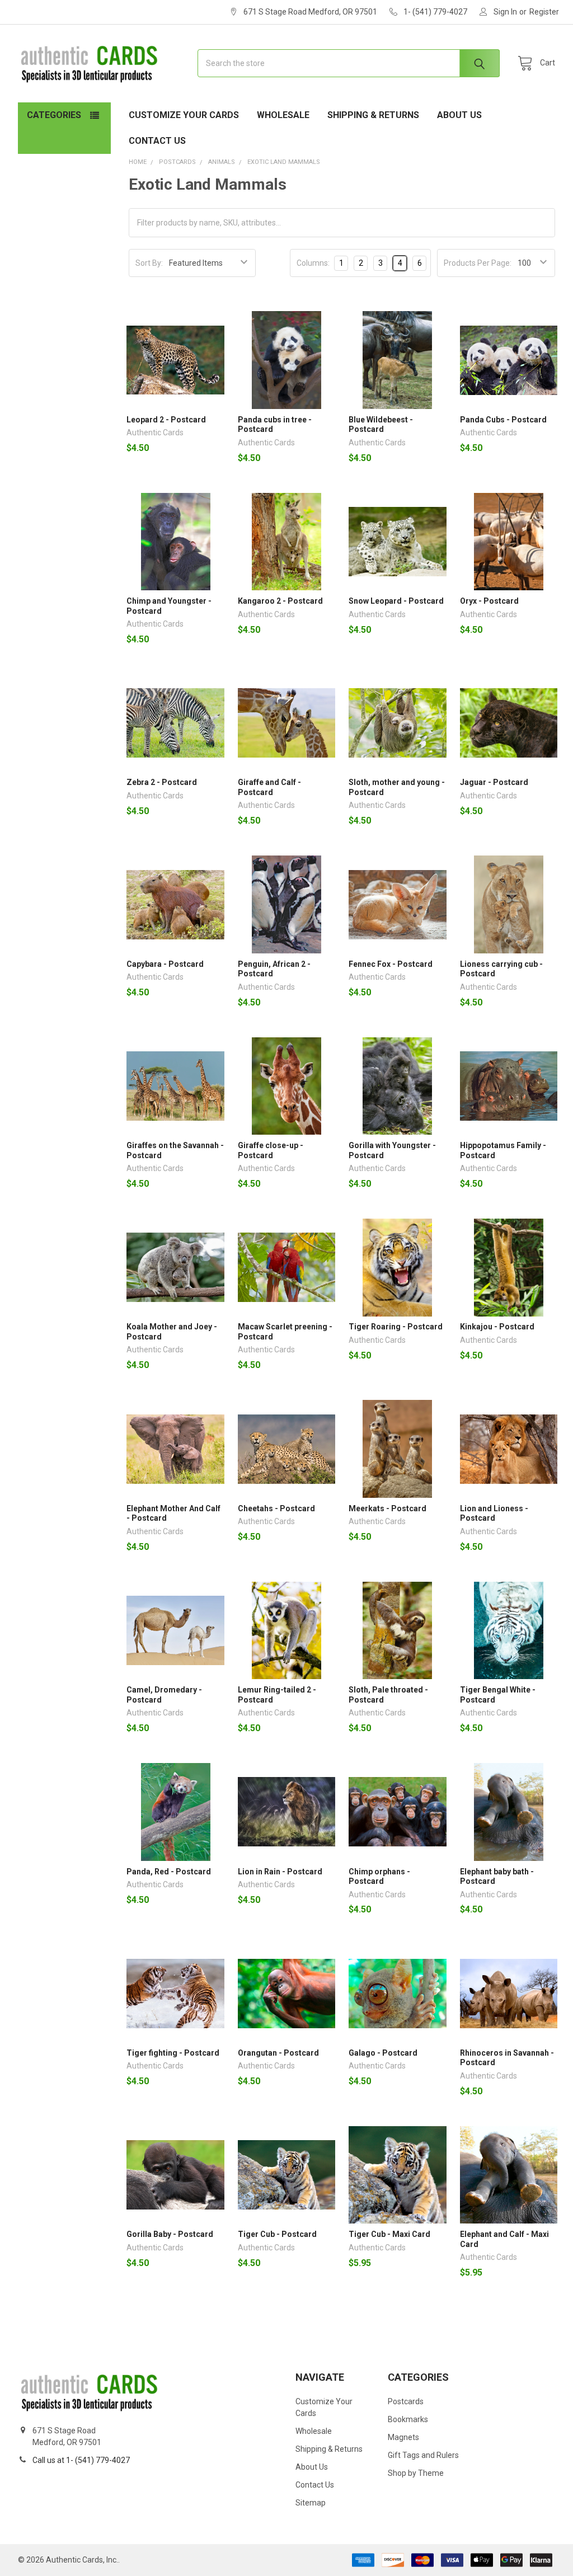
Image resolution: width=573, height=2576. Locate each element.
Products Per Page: (478, 263)
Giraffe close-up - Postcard (271, 1150)
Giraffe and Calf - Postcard (269, 787)
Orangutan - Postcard (278, 2053)
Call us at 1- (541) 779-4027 (81, 2460)
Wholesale (283, 115)
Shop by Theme (416, 2473)
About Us (459, 115)
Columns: (313, 263)
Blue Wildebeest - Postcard (381, 425)
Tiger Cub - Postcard (277, 2234)
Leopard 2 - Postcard (166, 420)
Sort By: (149, 263)
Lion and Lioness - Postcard (494, 1513)
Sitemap (311, 2503)
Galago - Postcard (383, 2053)
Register (544, 12)
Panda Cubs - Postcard (503, 420)
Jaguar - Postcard (494, 782)
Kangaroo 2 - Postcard (280, 601)
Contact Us (157, 141)
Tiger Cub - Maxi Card (389, 2234)
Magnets (403, 2437)
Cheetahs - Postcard (276, 1508)
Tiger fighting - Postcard (173, 2053)
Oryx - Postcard (489, 601)
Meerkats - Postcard (388, 1508)
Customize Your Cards (184, 115)
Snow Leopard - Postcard (396, 601)
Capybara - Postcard (165, 964)
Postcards (406, 2401)
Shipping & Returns (373, 115)
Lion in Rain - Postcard (280, 1872)
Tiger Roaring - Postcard (396, 1327)
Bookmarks (408, 2419)
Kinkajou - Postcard (497, 1327)
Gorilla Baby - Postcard (170, 2234)
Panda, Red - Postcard (169, 1872)
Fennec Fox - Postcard (391, 964)
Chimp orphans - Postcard (379, 1877)
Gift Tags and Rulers (423, 2455)
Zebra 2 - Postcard (162, 782)
